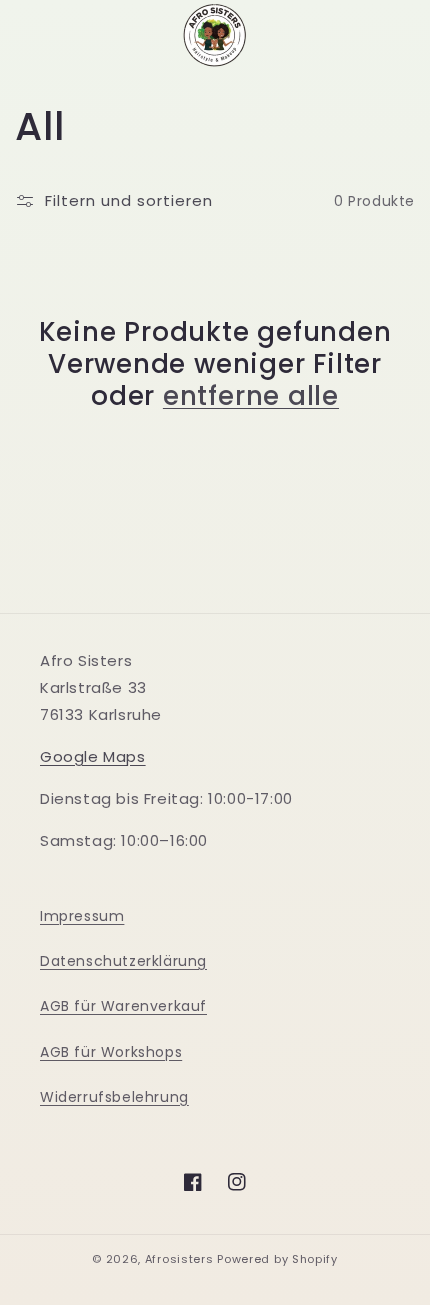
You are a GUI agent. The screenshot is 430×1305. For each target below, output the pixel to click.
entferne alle (251, 396)
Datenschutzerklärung (123, 961)
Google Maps (93, 756)
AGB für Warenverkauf (123, 1006)
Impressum (82, 916)
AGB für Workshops (111, 1052)
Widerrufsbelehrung (114, 1097)
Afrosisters (179, 1259)
